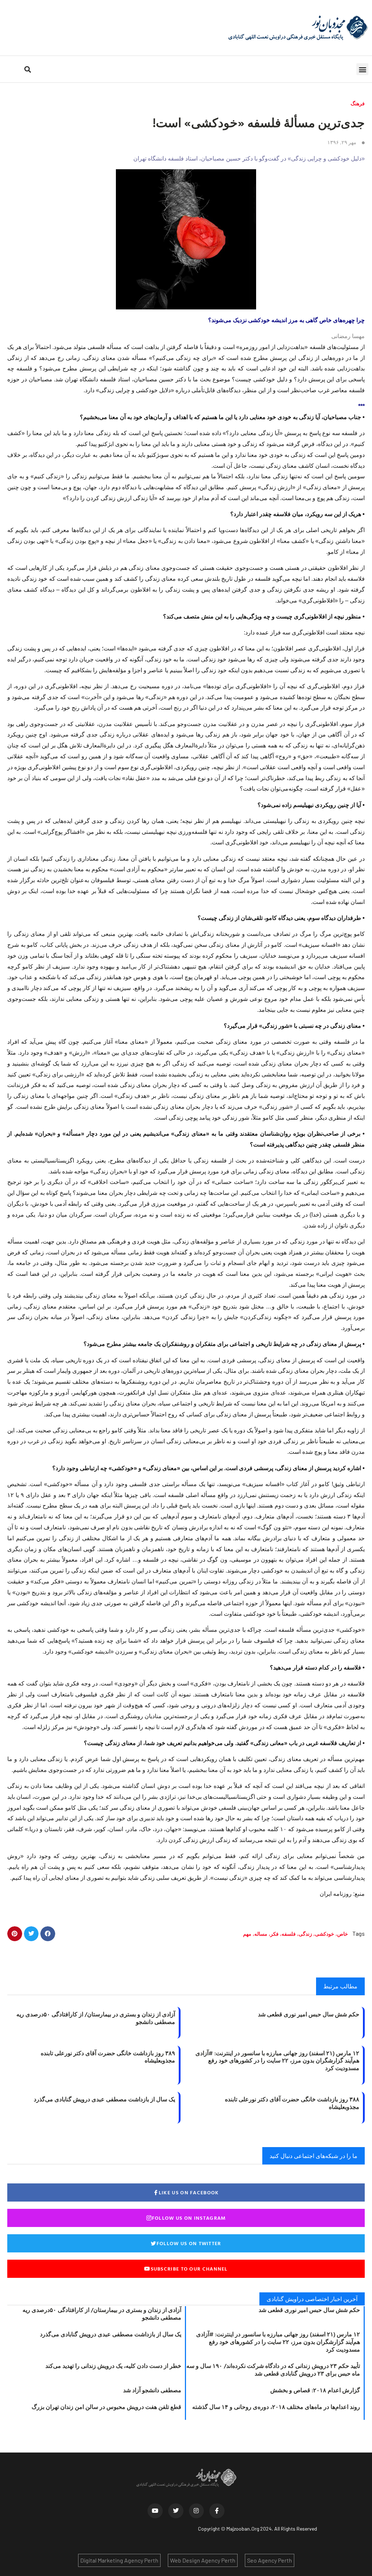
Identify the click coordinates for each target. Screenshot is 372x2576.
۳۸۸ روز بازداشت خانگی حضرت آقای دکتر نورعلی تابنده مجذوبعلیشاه (292, 2103)
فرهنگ (358, 103)
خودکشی (325, 1934)
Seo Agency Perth (270, 2560)
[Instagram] (197, 2511)
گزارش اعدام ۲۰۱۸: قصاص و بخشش (315, 2390)
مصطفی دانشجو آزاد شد (152, 2390)
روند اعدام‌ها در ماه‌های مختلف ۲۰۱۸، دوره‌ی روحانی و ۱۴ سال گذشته (276, 2407)
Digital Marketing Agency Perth (119, 2560)
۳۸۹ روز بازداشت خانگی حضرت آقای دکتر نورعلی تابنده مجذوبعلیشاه (108, 2057)
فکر (274, 1934)
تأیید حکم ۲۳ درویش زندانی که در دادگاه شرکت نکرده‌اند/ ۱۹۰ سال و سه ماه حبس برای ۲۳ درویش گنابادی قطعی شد (273, 2370)
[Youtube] (155, 2511)
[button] (362, 69)
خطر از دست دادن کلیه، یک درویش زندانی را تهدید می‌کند (113, 2366)
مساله (261, 1934)
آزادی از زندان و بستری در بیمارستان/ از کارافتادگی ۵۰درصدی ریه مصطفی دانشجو (96, 2018)
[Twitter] (176, 2511)
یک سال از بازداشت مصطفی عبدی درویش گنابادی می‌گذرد (104, 2099)
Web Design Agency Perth (203, 2560)
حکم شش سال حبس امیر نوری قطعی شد (309, 2014)
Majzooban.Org (243, 2529)
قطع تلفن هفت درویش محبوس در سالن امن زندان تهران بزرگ (106, 2407)
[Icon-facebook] (217, 2511)
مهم (247, 1934)
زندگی (305, 1934)
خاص (343, 1934)
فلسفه (289, 1934)
